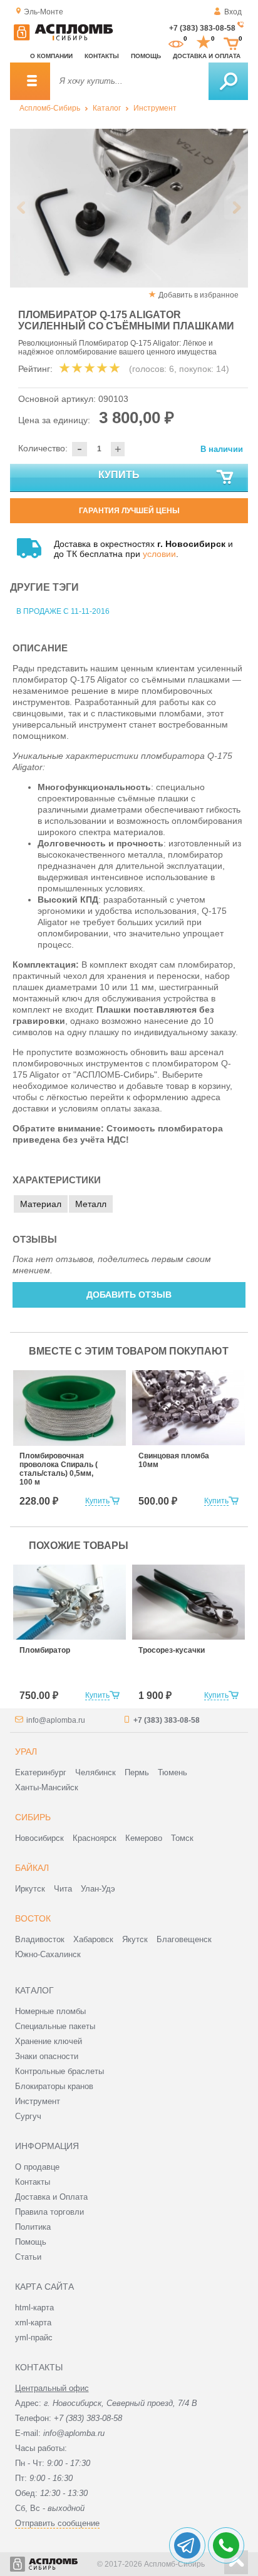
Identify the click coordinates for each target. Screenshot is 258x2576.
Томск (182, 1838)
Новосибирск (39, 1838)
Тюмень (173, 1772)
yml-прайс (34, 2338)
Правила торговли (49, 2212)
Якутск (135, 1939)
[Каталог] (30, 81)
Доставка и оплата (207, 56)
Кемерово (144, 1838)
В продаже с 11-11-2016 (63, 611)
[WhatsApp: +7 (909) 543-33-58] (226, 2545)
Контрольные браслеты (59, 2071)
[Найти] (228, 81)
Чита (63, 1889)
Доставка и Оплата (51, 2197)
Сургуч (28, 2116)
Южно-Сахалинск (48, 1954)
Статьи (28, 2257)
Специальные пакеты (55, 2026)
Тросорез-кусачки (172, 1650)
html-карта (34, 2308)
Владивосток (40, 1939)
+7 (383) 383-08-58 (202, 28)
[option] (129, 208)
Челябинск (95, 1772)
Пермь (137, 1772)
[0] (176, 43)
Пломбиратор (45, 1650)
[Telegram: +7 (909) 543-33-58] (187, 2545)
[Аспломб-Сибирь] (63, 38)
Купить (119, 475)
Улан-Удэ (98, 1889)
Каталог (107, 108)
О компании (51, 56)
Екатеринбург (41, 1772)
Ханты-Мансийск (47, 1787)
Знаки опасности (47, 2056)
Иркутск (30, 1889)
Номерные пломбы (50, 2011)
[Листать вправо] (236, 208)
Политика (33, 2227)
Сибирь (33, 1817)
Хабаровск (93, 1939)
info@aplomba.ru (56, 1720)
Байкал (32, 1868)
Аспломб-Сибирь (50, 108)
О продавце (37, 2167)
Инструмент (155, 108)
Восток (33, 1918)
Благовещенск (184, 1939)
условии (159, 554)
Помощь (146, 56)
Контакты (102, 56)
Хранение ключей (49, 2041)
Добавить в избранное (199, 295)
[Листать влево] (22, 208)
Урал (26, 1752)
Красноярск (95, 1838)
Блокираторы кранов (54, 2086)
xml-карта (33, 2323)
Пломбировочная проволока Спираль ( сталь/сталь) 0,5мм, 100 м (59, 1469)
